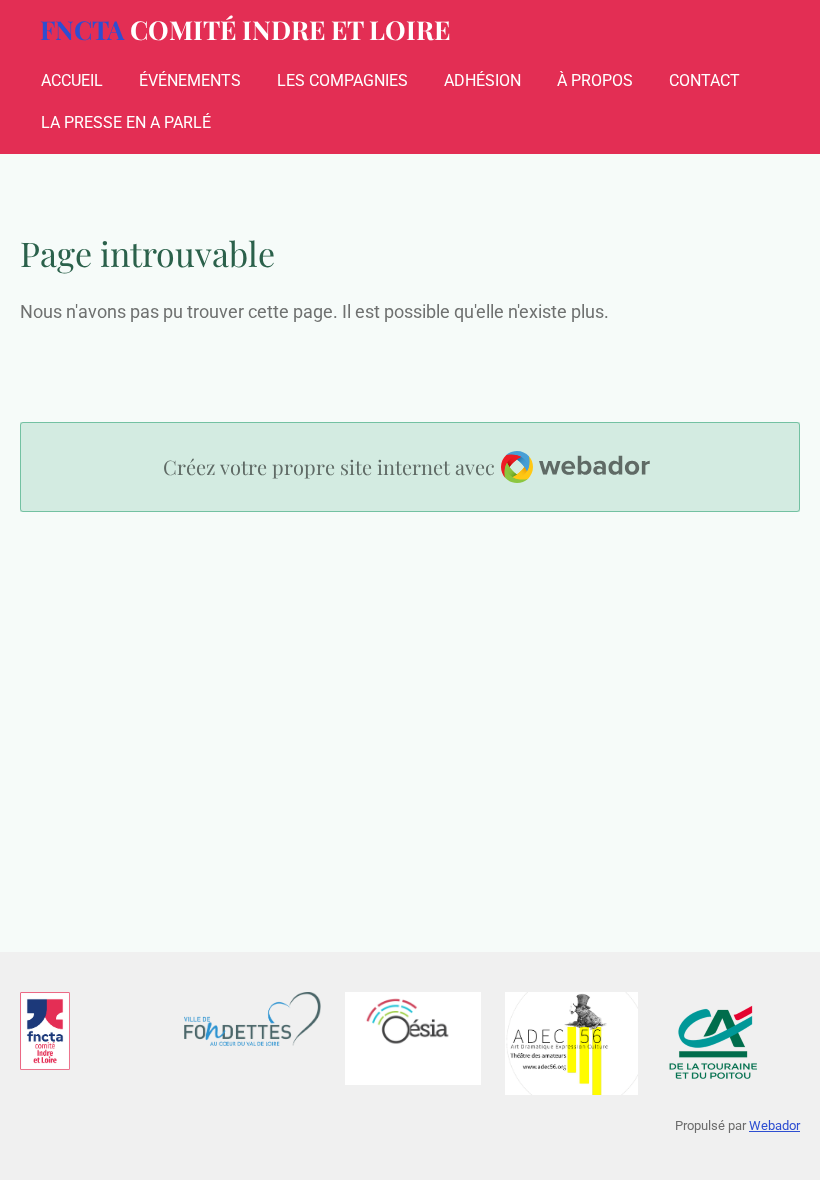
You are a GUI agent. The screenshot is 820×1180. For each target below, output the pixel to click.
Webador (774, 1125)
